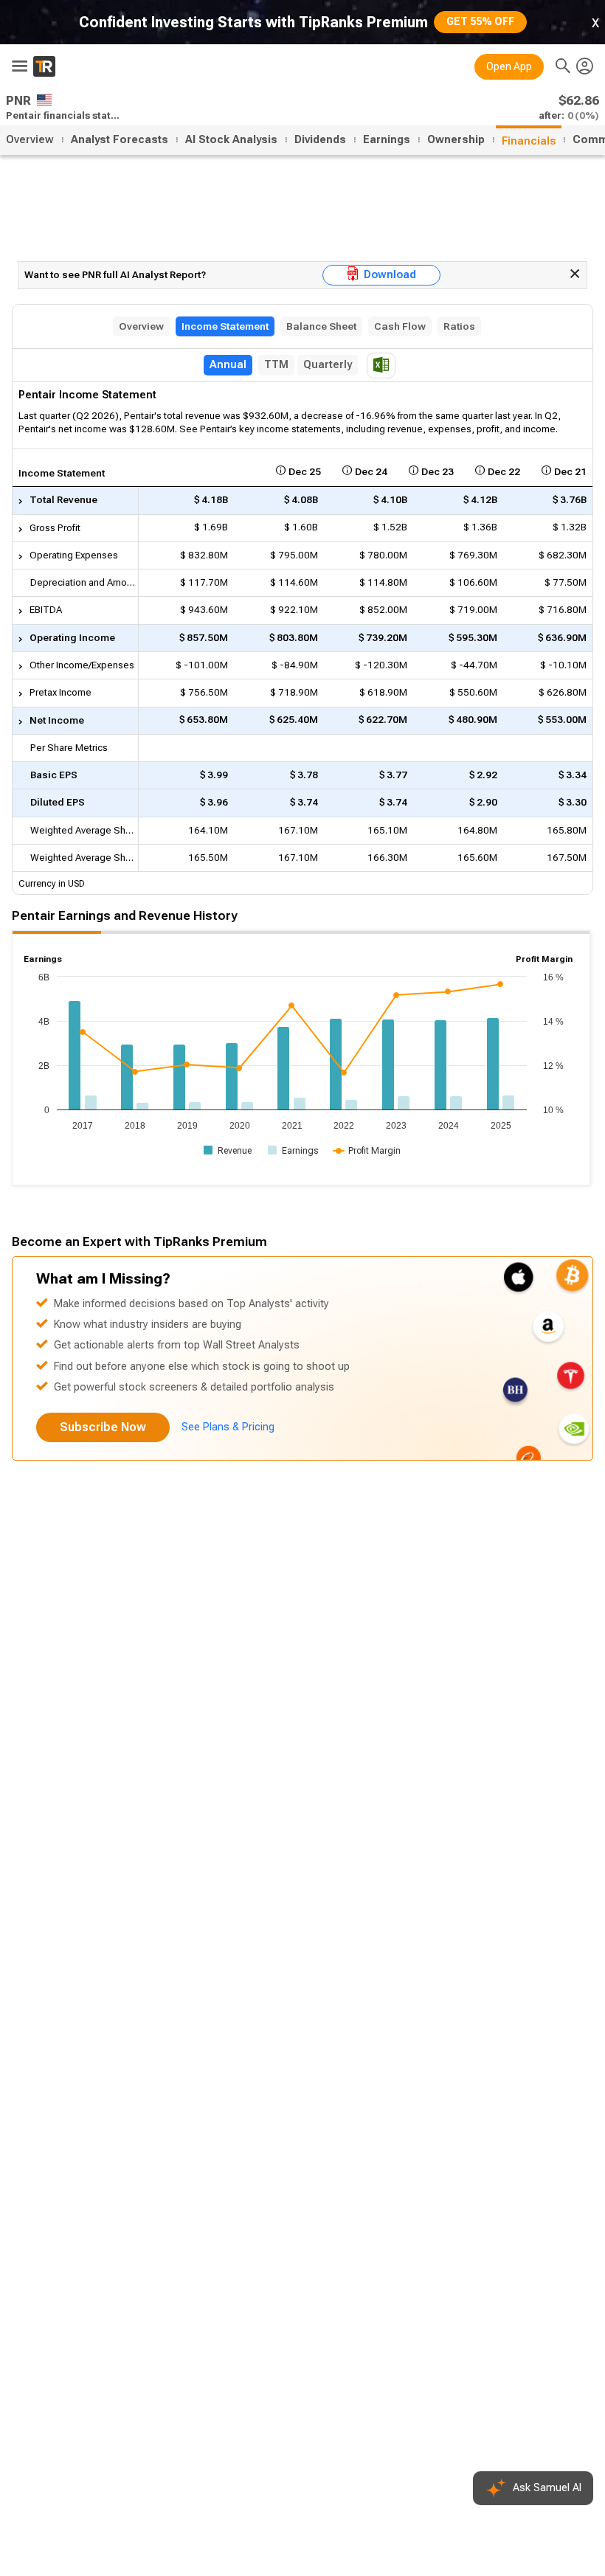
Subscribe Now (103, 1427)
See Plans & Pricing (228, 1427)
